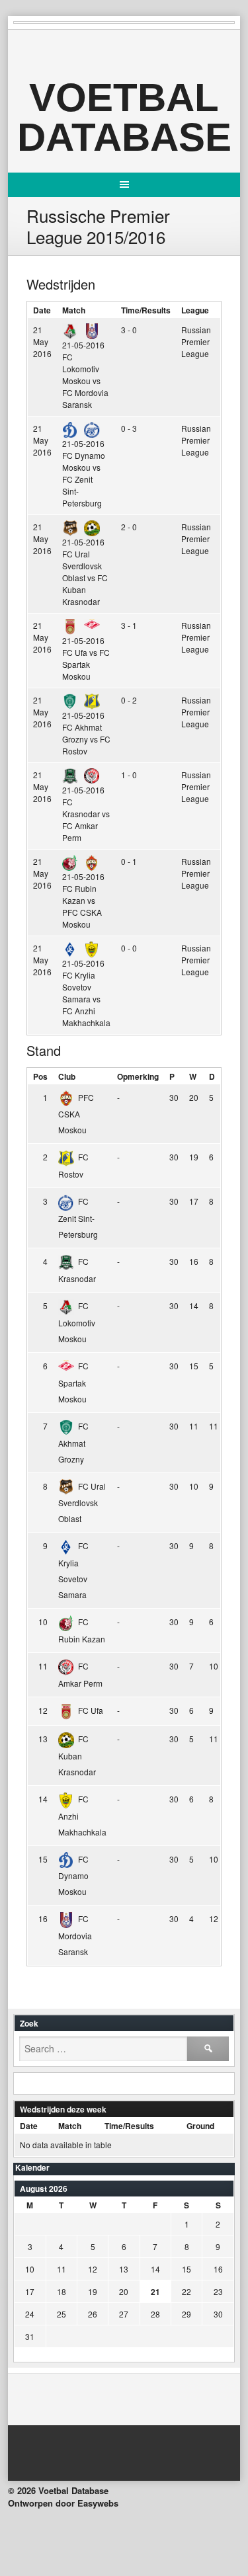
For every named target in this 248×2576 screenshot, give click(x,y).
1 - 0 (129, 775)
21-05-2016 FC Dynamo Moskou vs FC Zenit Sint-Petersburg (84, 473)
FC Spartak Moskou (73, 1382)
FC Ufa (91, 1710)
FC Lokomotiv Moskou (77, 1322)
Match (74, 310)
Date (42, 310)
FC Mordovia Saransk (75, 1935)
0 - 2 (129, 700)
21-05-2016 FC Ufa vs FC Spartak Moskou (86, 658)
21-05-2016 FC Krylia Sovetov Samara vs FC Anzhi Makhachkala (86, 993)
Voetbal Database (124, 117)
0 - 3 (129, 428)
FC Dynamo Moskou (73, 1875)
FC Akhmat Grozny (73, 1442)
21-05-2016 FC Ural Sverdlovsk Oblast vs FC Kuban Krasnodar (85, 572)
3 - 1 (129, 625)
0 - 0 (129, 948)
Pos (40, 1076)
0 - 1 (129, 861)
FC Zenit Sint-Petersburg (78, 1218)
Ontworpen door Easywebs (63, 2503)
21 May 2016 (42, 342)
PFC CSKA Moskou (76, 1114)
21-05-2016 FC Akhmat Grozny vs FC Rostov (86, 733)
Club (67, 1076)
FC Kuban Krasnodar (77, 1755)
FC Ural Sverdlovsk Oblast (82, 1503)
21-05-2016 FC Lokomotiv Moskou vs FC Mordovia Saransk (85, 375)
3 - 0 (129, 330)
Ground (200, 2126)
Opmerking (138, 1076)
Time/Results (146, 310)
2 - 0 (129, 527)
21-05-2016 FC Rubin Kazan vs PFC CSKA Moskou (83, 900)
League (195, 310)
